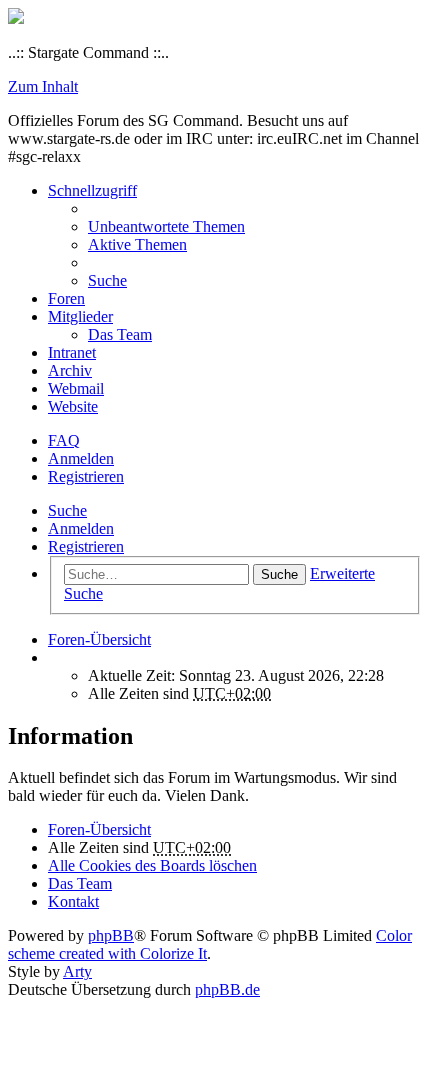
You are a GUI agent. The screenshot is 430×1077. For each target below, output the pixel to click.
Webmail (76, 388)
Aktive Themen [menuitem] (137, 244)
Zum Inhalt (43, 86)
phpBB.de (227, 989)
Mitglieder (80, 316)
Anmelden (81, 528)
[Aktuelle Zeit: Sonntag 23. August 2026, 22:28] (54, 657)
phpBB (111, 935)
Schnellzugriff (92, 190)
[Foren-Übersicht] (16, 18)
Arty (77, 971)
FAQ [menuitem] (64, 440)
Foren (66, 298)
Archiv (70, 370)
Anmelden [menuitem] (81, 458)
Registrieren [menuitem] (86, 476)
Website (73, 406)
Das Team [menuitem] (120, 334)
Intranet (72, 352)
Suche (67, 510)
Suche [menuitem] (107, 280)
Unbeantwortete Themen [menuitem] (166, 226)
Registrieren (86, 546)
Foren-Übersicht (99, 829)
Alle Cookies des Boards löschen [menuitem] (152, 865)
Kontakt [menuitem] (73, 901)
